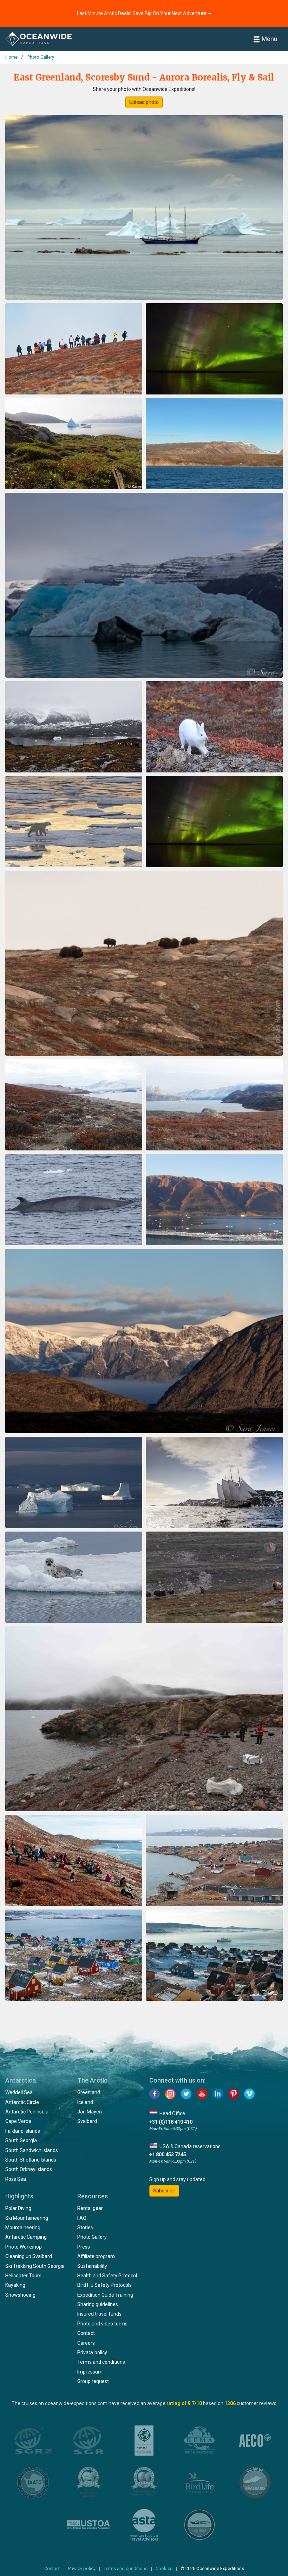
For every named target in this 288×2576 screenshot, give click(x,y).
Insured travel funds (99, 2314)
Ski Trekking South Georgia (35, 2266)
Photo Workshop (24, 2247)
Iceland (85, 2102)
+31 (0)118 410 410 (171, 2122)
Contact (86, 2333)
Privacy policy (92, 2352)
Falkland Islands (23, 2131)
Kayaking (15, 2285)
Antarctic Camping (26, 2237)
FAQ (82, 2218)
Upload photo (144, 102)
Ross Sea (16, 2179)
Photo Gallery (92, 2237)
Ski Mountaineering (27, 2218)
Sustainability (92, 2266)
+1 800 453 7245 (168, 2155)
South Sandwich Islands (32, 2150)
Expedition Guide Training (105, 2295)
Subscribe (164, 2191)
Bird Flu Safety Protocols (104, 2285)
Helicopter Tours (23, 2276)
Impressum (90, 2372)
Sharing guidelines (98, 2304)
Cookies (164, 2568)
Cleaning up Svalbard (29, 2256)
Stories (85, 2228)
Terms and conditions (101, 2362)
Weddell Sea (19, 2092)
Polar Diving (18, 2208)
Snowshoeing (20, 2295)
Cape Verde (18, 2121)
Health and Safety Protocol (107, 2276)
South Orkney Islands (29, 2169)
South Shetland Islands (31, 2160)
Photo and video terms (102, 2324)
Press (84, 2247)
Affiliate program (96, 2256)
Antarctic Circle (22, 2102)
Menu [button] (270, 39)
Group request (93, 2381)
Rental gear (90, 2208)
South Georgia (21, 2140)
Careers (86, 2343)
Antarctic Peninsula (27, 2112)
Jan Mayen (90, 2112)
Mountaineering (23, 2228)
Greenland (89, 2092)
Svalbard (87, 2121)
